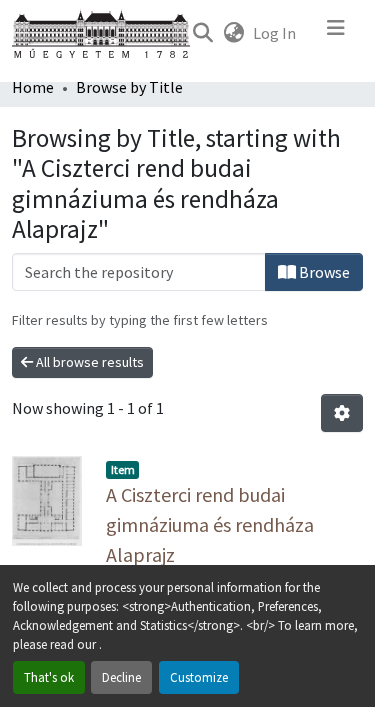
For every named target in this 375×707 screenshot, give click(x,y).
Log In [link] (274, 33)
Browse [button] (323, 272)
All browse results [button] (88, 362)
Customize (199, 677)
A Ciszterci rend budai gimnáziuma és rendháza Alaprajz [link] (210, 524)
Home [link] (33, 87)
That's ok (49, 677)
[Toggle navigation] (336, 33)
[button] (202, 33)
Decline (121, 677)
